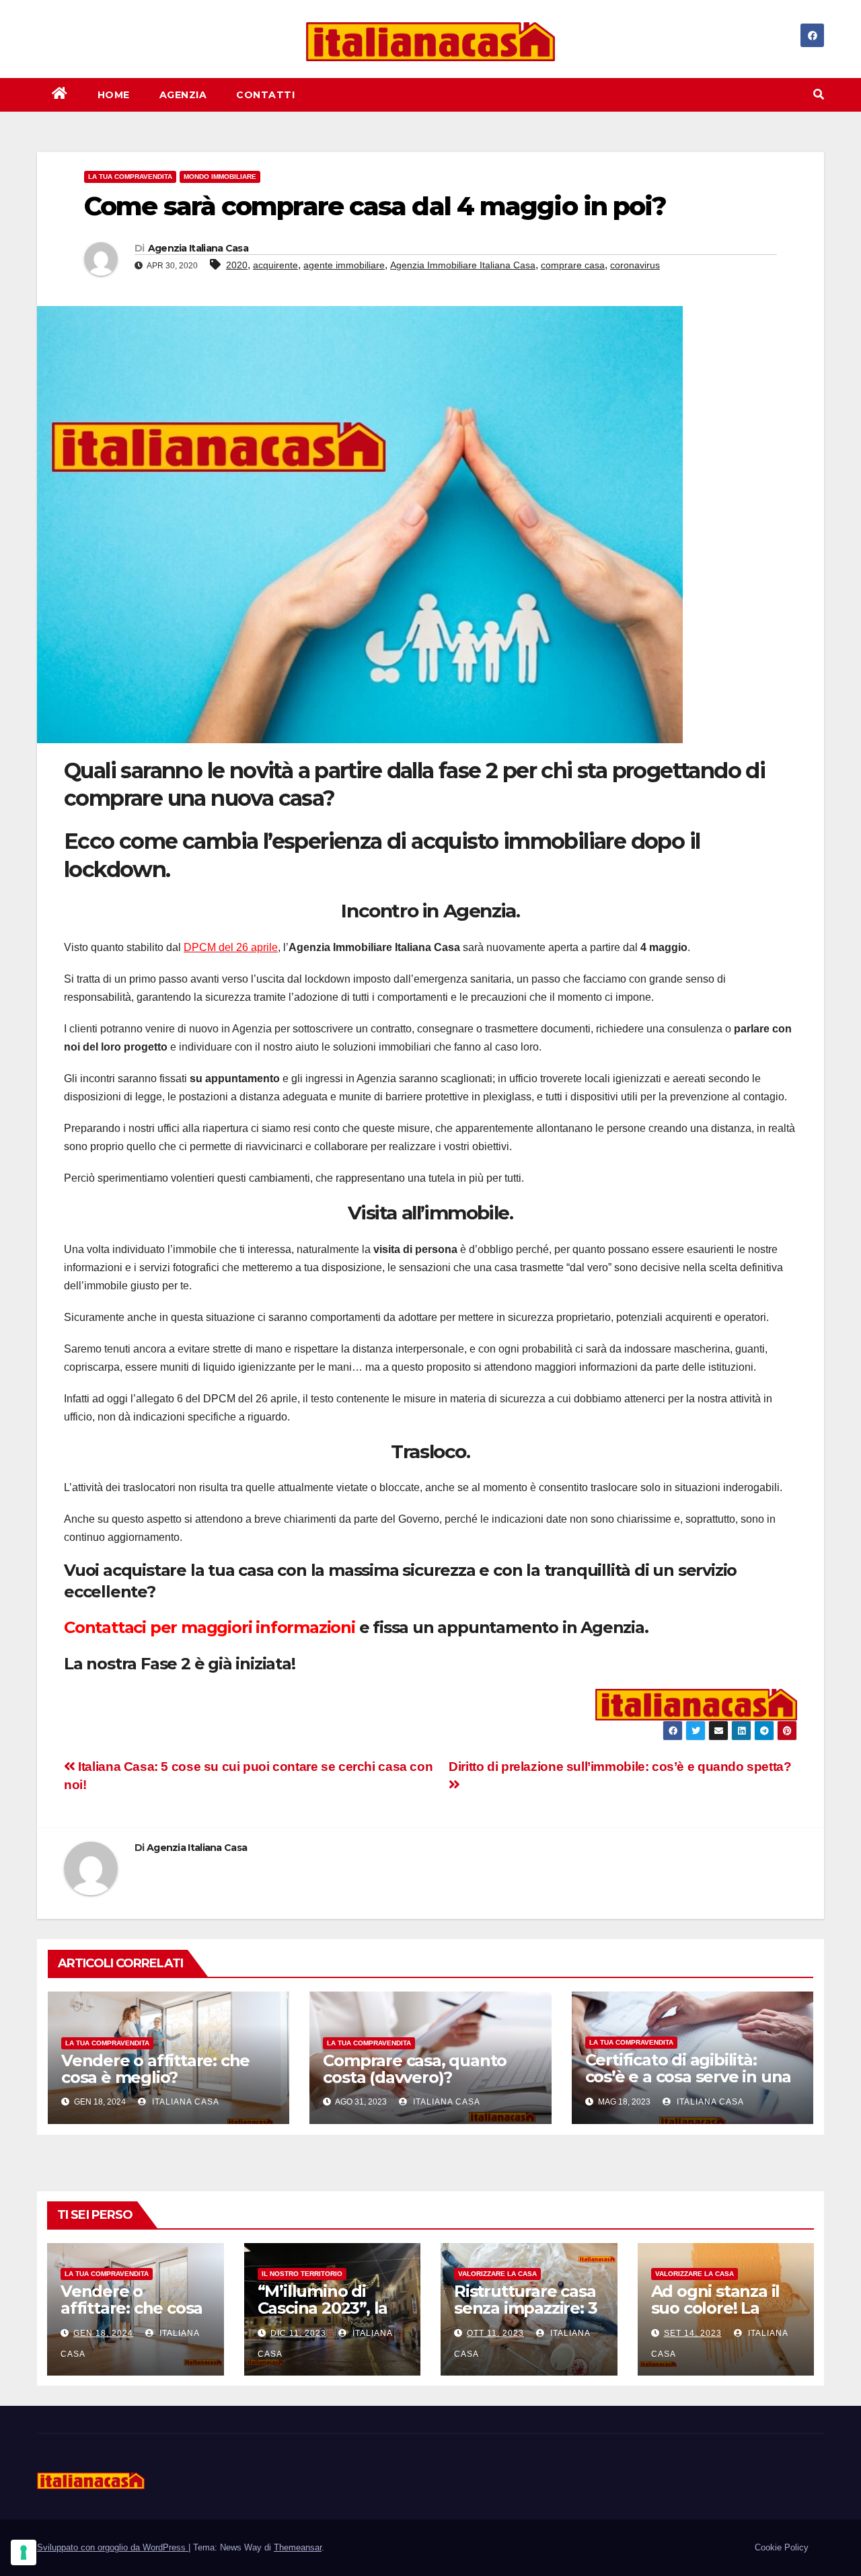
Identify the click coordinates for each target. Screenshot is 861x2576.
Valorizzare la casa (497, 2274)
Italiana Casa (184, 2102)
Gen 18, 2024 (103, 2333)
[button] (819, 94)
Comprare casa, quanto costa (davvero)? (415, 2069)
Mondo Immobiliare (220, 177)
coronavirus (635, 265)
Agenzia (183, 95)
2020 (237, 265)
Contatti (265, 95)
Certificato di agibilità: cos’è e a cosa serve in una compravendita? (688, 2077)
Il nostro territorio (302, 2274)
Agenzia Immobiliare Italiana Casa (463, 265)
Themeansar (298, 2547)
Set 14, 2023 (693, 2333)
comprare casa (573, 265)
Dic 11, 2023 (298, 2333)
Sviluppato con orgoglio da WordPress (113, 2547)
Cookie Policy (782, 2547)
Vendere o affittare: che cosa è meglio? (155, 2069)
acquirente (275, 265)
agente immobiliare (344, 265)
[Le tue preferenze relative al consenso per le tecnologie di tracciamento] (24, 2552)
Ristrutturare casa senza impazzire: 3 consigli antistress (525, 2308)
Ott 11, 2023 (495, 2333)
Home (114, 95)
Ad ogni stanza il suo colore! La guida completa (716, 2308)
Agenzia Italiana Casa (198, 248)
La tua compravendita (130, 177)
